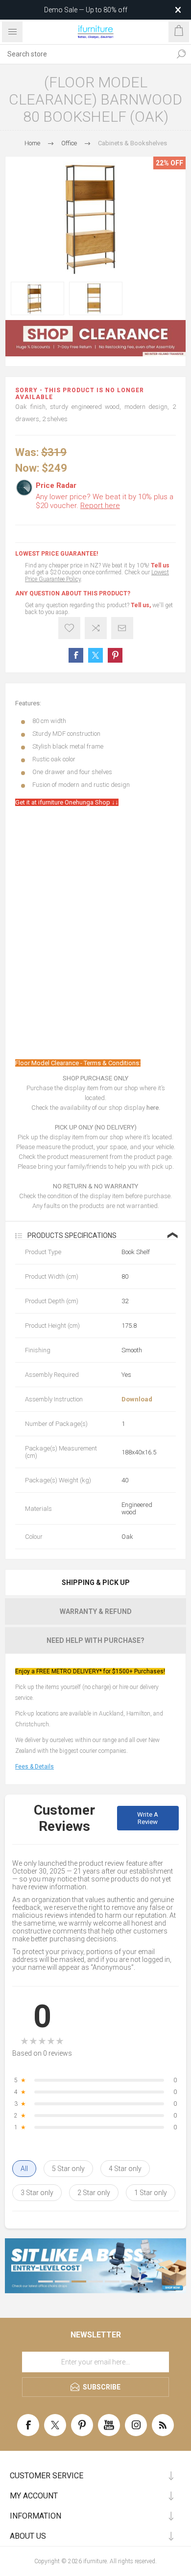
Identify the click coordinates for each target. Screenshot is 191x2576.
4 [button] (95, 2281)
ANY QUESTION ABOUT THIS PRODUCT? (73, 593)
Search (181, 54)
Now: (27, 468)
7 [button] (145, 2281)
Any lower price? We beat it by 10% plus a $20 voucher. (105, 501)
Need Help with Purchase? (95, 1640)
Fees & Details (35, 1767)
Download (137, 1399)
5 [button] (112, 2281)
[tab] (95, 1583)
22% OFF (169, 163)
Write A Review (148, 1818)
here (153, 1108)
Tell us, (141, 605)
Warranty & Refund (96, 1611)
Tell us (160, 565)
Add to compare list (96, 628)
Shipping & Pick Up (96, 1583)
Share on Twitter (95, 655)
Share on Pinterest (115, 655)
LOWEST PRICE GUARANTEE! (57, 554)
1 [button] (46, 2281)
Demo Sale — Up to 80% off (86, 10)
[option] (37, 298)
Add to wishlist (69, 628)
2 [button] (62, 2281)
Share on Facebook (76, 655)
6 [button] (129, 2281)
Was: (27, 452)
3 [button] (79, 2281)
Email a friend (122, 628)
